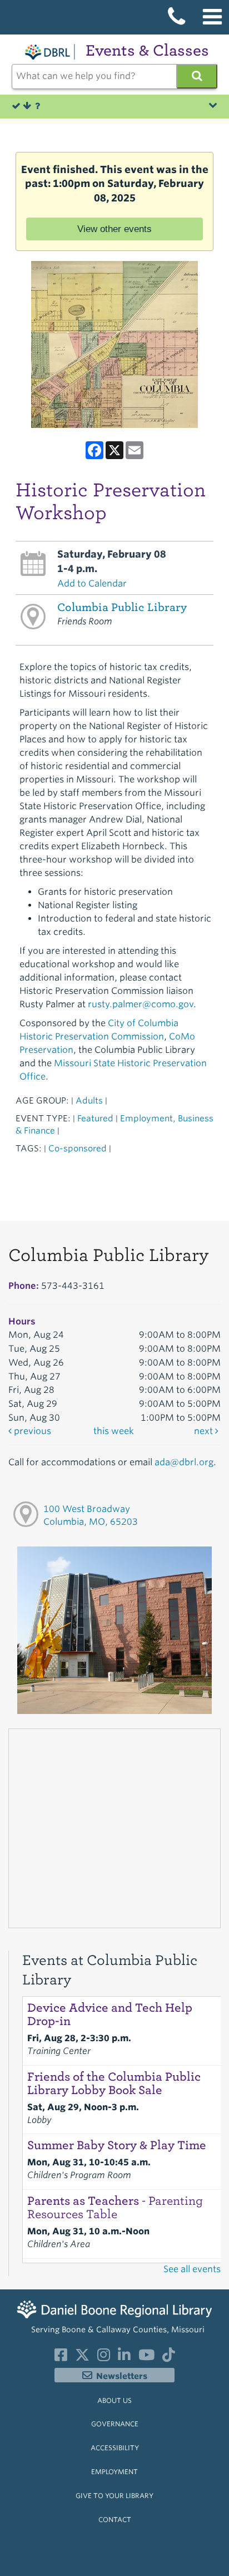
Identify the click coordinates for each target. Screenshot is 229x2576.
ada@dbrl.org (184, 1462)
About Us (114, 2400)
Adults (89, 1100)
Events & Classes (147, 50)
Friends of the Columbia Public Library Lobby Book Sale (114, 2084)
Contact (115, 2520)
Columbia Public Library (122, 607)
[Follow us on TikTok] (169, 2357)
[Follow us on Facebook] (61, 2357)
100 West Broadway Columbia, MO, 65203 (91, 1515)
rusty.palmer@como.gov (141, 1004)
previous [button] (31, 1431)
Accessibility (115, 2448)
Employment (114, 2472)
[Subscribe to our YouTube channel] (146, 2357)
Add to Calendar (92, 583)
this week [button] (114, 1431)
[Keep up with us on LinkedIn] (124, 2357)
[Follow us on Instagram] (104, 2357)
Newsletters (122, 2376)
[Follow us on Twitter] (82, 2357)
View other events (114, 229)
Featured (95, 1118)
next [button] (205, 1431)
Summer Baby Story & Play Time (117, 2145)
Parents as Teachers (115, 2208)
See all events (192, 2269)
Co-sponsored (78, 1148)
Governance (115, 2424)
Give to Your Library (114, 2496)
